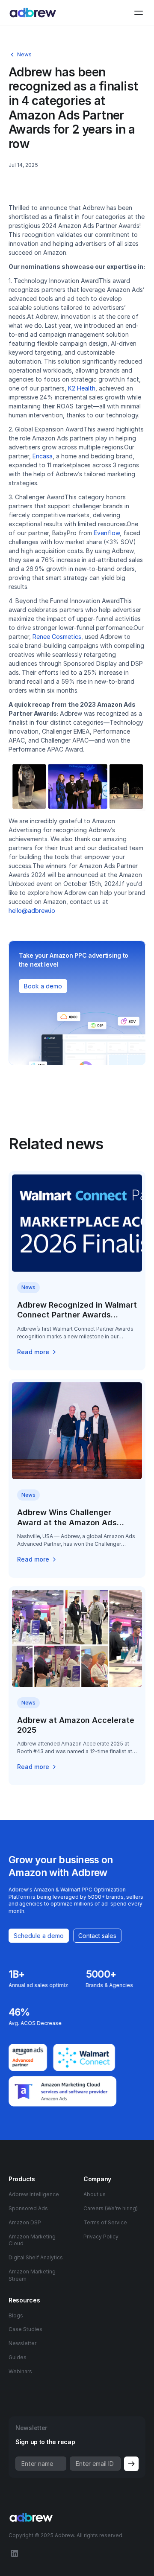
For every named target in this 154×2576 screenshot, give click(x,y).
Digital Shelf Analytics (36, 2257)
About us (95, 2194)
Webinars (20, 2371)
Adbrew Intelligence (34, 2194)
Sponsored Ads (28, 2208)
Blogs (16, 2315)
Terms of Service (105, 2222)
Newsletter (22, 2343)
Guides (18, 2357)
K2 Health (82, 388)
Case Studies (25, 2329)
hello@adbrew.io (32, 911)
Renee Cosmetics (57, 637)
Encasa (43, 456)
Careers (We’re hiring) (111, 2208)
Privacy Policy (101, 2237)
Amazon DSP (25, 2222)
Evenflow (107, 533)
